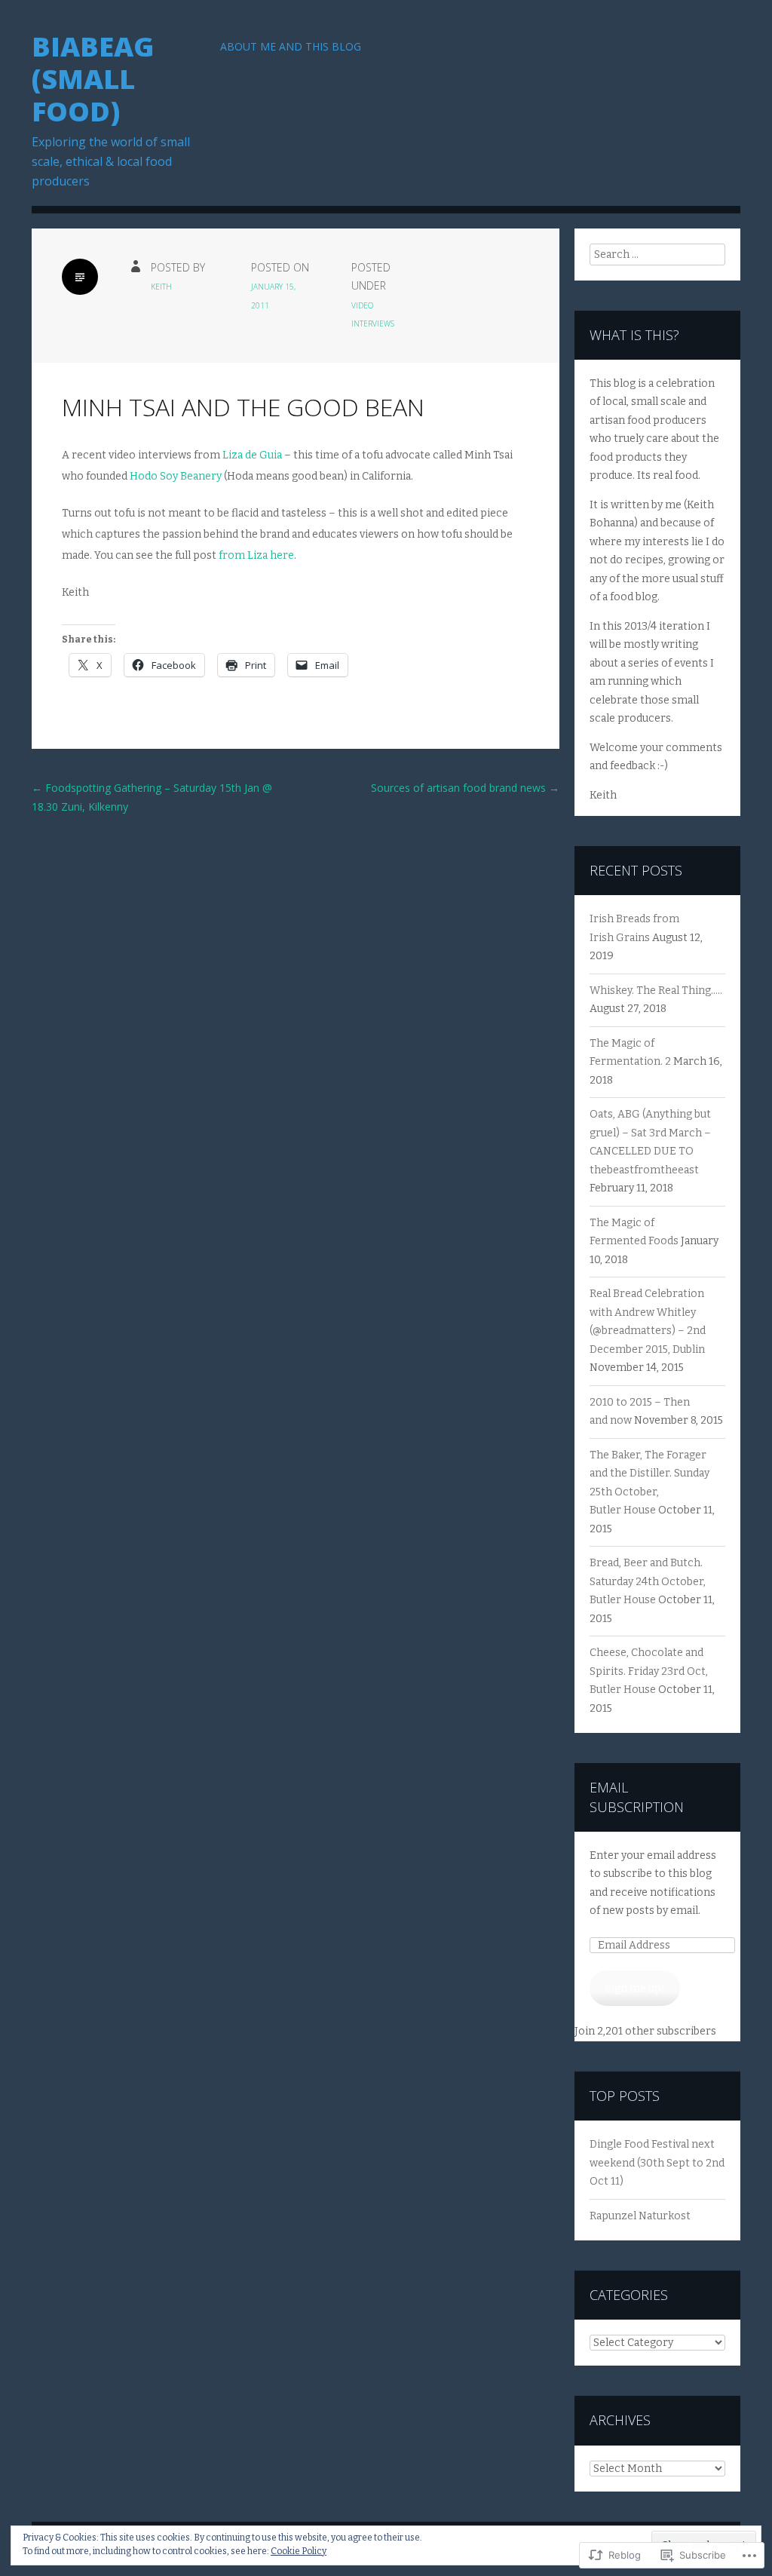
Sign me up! (635, 1988)
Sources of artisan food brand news (465, 788)
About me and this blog (291, 46)
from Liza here (256, 555)
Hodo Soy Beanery (176, 476)
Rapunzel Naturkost (640, 2216)
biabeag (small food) (93, 79)
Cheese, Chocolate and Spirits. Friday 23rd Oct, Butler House (649, 1671)
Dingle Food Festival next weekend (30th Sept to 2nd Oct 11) (657, 2163)
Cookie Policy (299, 2551)
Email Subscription (637, 1797)
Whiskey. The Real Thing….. (656, 991)
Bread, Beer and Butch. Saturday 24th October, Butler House (648, 1581)
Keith (161, 287)
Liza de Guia (252, 455)
